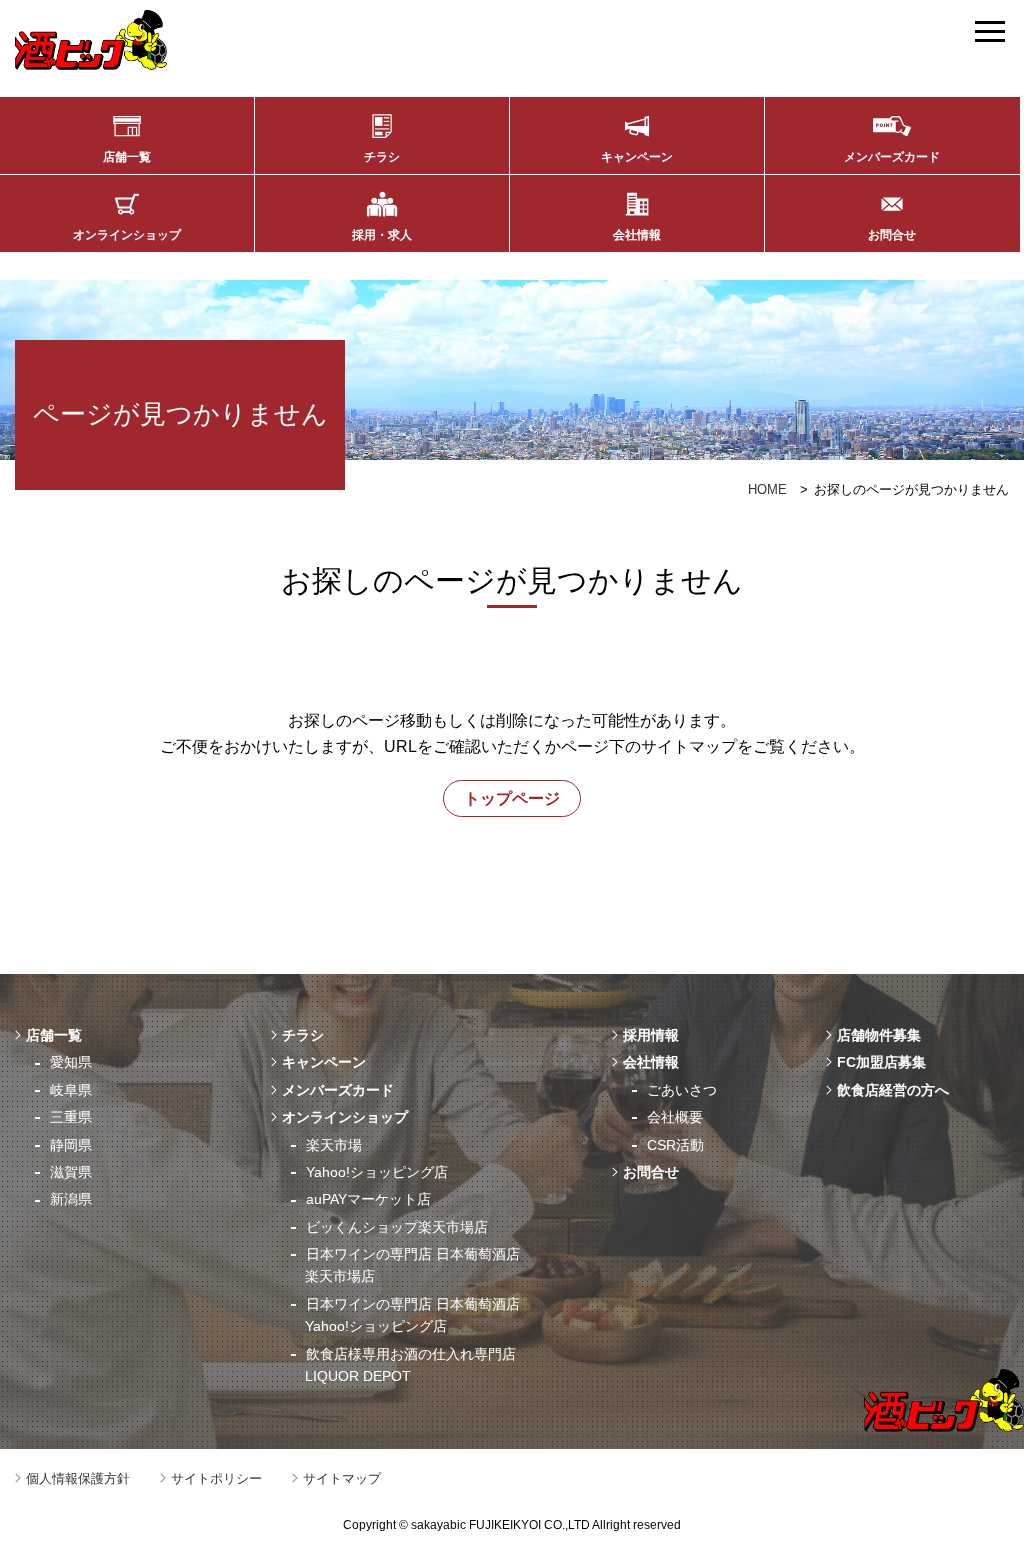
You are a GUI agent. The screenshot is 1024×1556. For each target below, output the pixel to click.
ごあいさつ (682, 1090)
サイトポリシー (216, 1478)
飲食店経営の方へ (893, 1090)
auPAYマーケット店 (368, 1199)
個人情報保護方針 (78, 1478)
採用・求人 (382, 235)
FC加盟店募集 (881, 1062)
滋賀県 (71, 1172)
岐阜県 (71, 1090)
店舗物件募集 (879, 1035)
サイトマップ (342, 1478)
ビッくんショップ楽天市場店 (397, 1227)
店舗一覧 (127, 157)
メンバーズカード (892, 157)
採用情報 (651, 1035)
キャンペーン (637, 157)
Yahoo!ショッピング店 (377, 1172)
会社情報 (637, 235)
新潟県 (71, 1199)
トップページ (512, 798)
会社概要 (675, 1117)
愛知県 (71, 1062)
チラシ (382, 157)
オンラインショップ (127, 235)
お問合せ (892, 235)
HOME (767, 489)
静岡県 (71, 1145)
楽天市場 (334, 1145)
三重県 (71, 1117)
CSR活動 (675, 1145)
